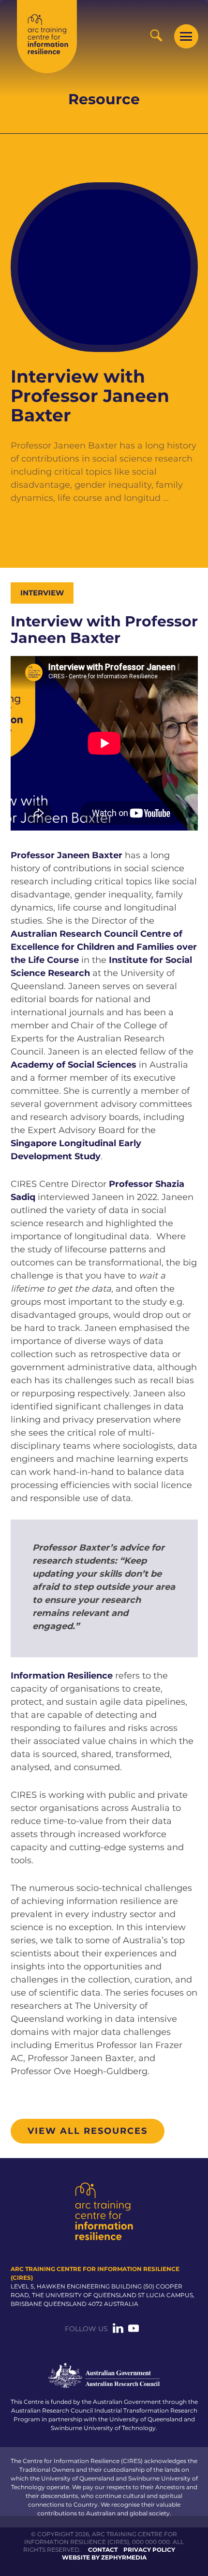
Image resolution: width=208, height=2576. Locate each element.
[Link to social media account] (118, 2331)
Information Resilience (62, 1676)
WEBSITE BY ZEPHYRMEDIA (104, 2557)
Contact (103, 2550)
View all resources (88, 2131)
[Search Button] (156, 35)
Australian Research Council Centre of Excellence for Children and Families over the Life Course (104, 947)
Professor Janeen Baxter (67, 855)
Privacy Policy (149, 2550)
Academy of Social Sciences (74, 1065)
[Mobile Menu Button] (186, 36)
